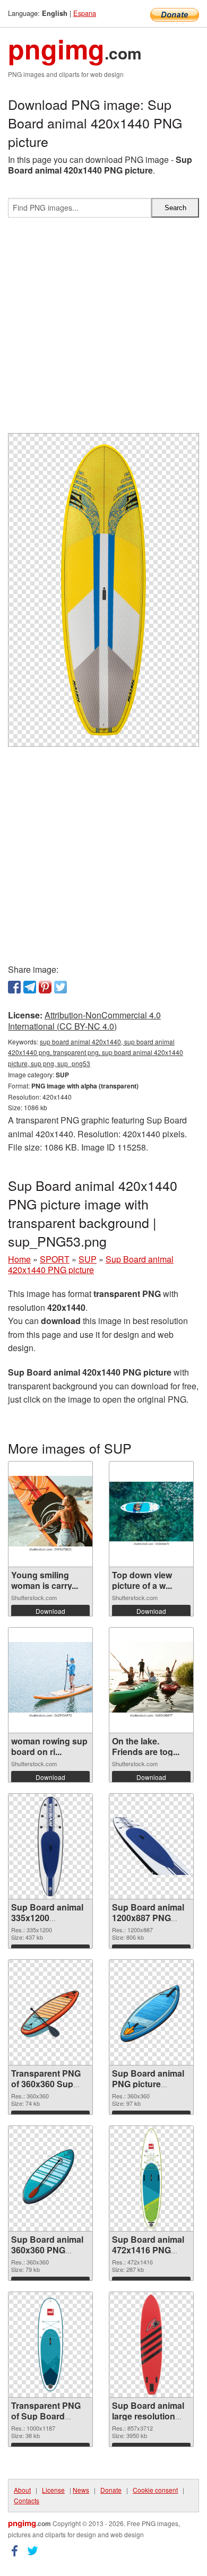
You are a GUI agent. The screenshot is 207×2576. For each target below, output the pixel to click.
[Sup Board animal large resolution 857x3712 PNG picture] (151, 2345)
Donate (111, 2490)
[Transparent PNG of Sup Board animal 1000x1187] (50, 2345)
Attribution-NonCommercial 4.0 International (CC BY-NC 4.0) (84, 1021)
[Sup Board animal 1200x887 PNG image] (151, 1846)
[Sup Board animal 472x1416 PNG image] (152, 2179)
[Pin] (45, 987)
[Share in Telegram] (30, 987)
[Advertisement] (103, 330)
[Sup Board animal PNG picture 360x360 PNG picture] (151, 2012)
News (81, 2490)
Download (50, 1611)
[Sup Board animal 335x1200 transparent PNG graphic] (50, 1846)
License (53, 2490)
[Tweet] (61, 987)
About (22, 2490)
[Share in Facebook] (14, 987)
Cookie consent (155, 2490)
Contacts (27, 2500)
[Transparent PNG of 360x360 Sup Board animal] (50, 2012)
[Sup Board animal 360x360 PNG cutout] (50, 2179)
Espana (85, 13)
